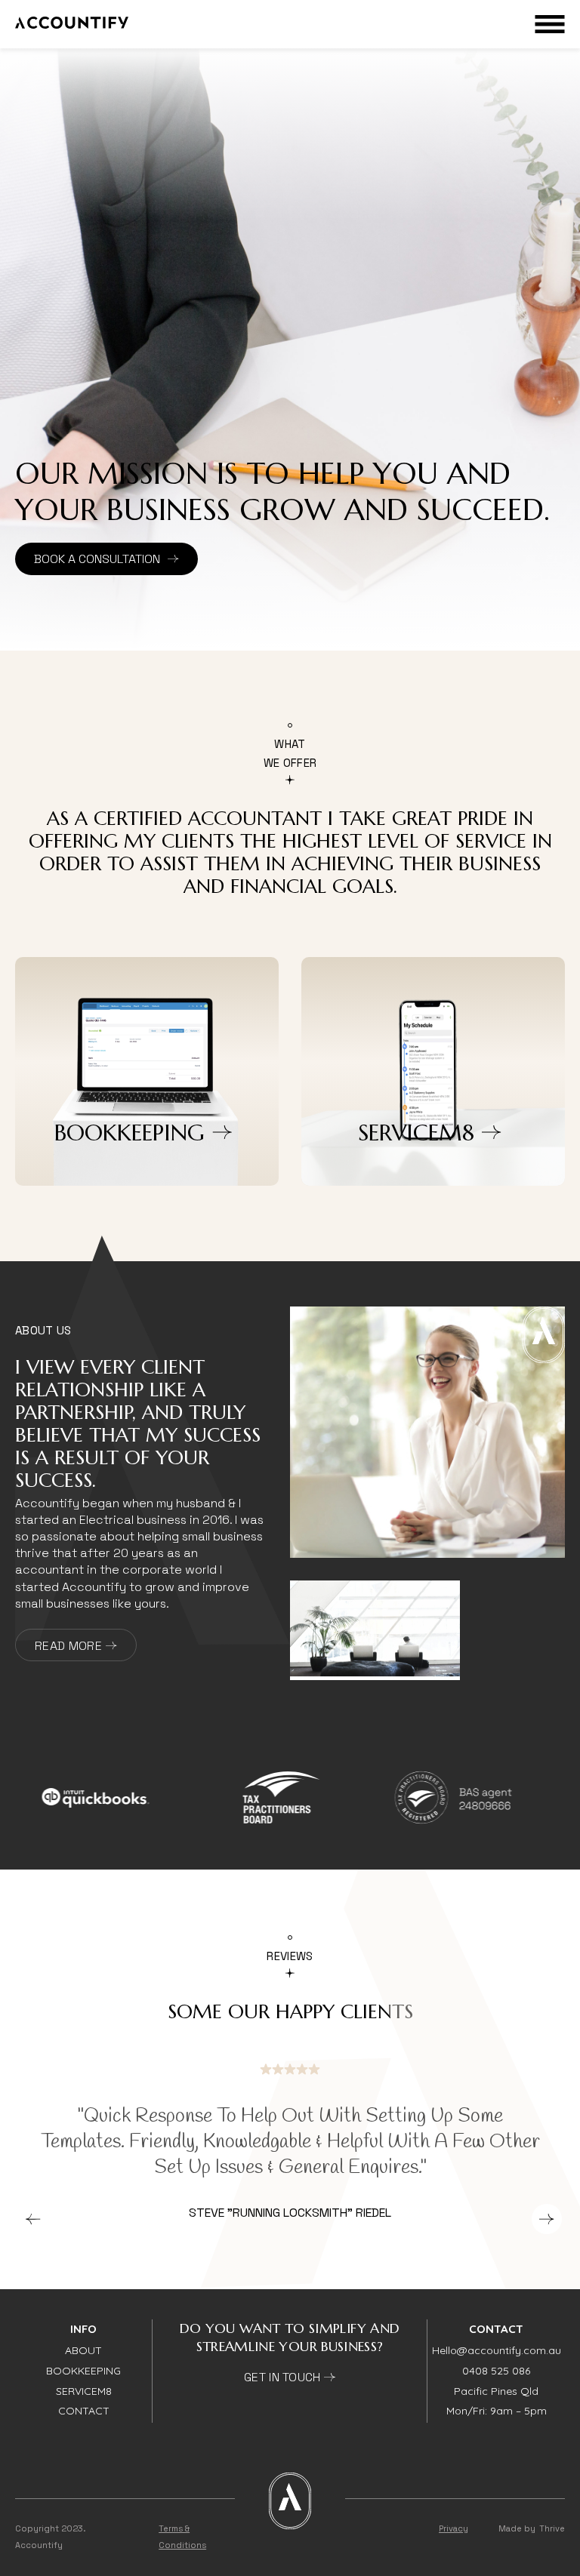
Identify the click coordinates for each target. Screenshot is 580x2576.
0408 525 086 (496, 2371)
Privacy (454, 2528)
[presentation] (33, 2219)
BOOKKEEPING (83, 2371)
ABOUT (83, 2350)
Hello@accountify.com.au (497, 2350)
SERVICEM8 (84, 2391)
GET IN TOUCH (284, 2377)
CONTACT (84, 2411)
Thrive (552, 2528)
